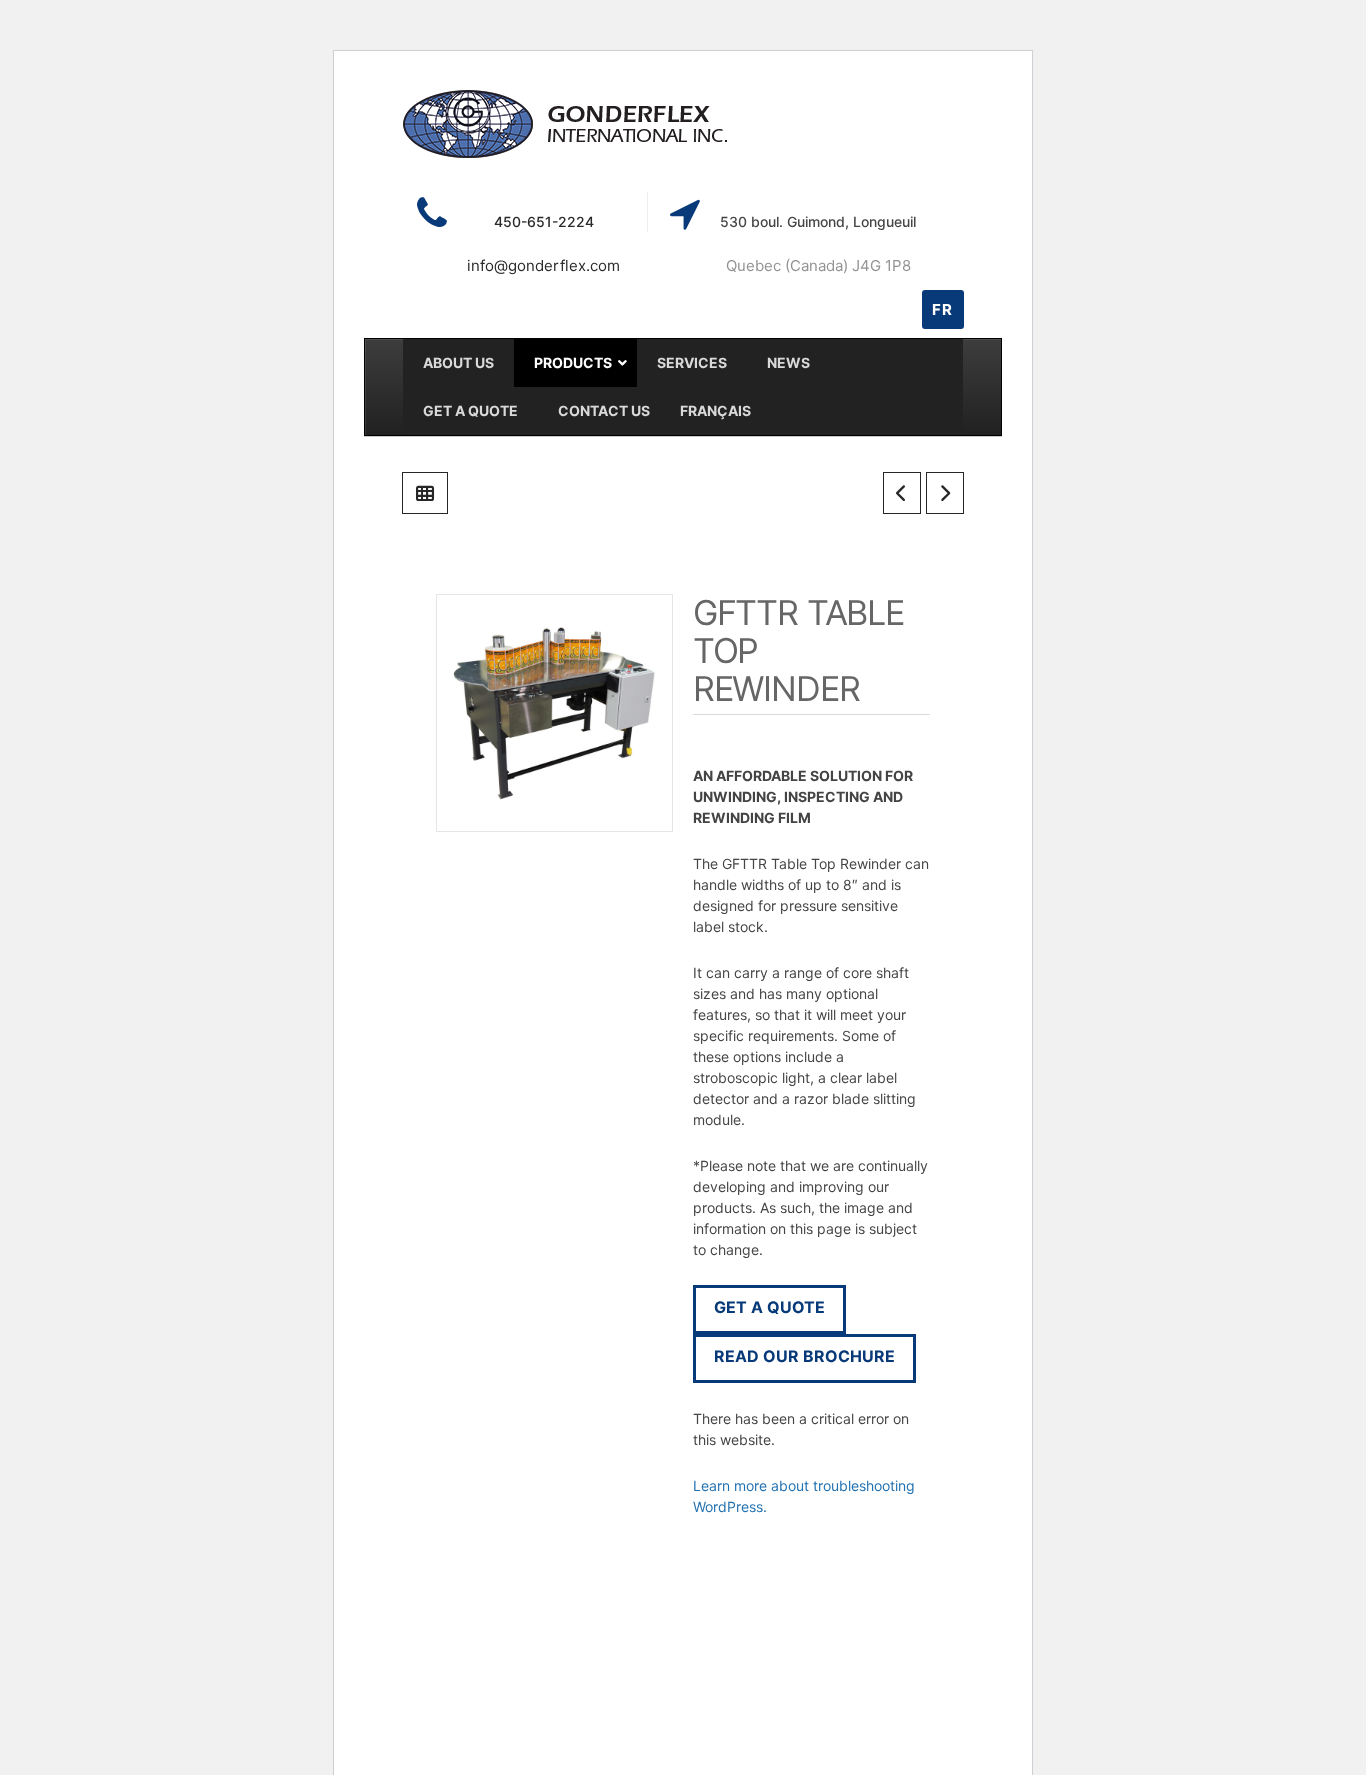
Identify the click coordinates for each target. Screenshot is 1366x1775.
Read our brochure (804, 1356)
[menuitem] (715, 411)
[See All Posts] (425, 493)
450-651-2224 (544, 221)
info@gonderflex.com (543, 265)
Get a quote (769, 1307)
